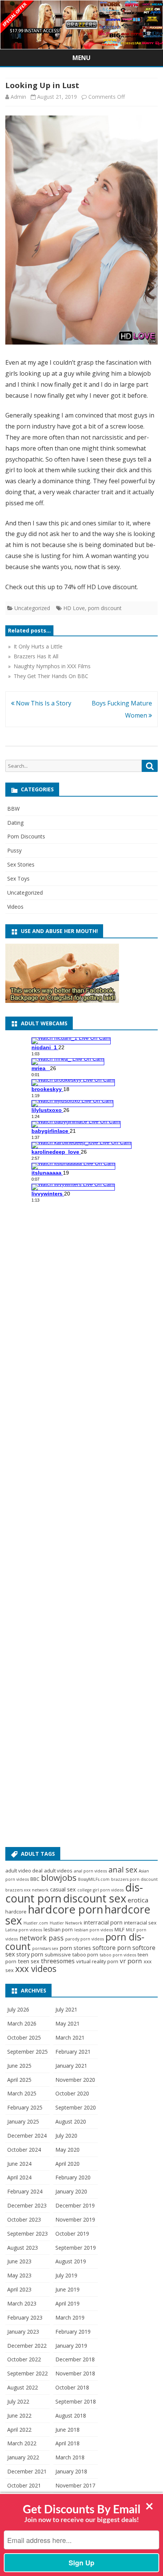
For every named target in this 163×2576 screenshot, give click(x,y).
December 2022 (27, 2346)
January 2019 (71, 2346)
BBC (35, 1879)
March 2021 (70, 2038)
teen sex (29, 1961)
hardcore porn (66, 1909)
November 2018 (75, 2373)
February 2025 (25, 2107)
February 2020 (73, 2177)
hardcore (16, 1912)
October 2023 (24, 2219)
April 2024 (19, 2177)
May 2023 (19, 2275)
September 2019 (76, 2248)
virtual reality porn (97, 1961)
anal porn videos (90, 1871)
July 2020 (66, 2136)
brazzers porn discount (134, 1879)
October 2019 (72, 2234)
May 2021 (67, 2023)
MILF (119, 1929)
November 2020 (75, 2080)
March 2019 (70, 2317)
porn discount (105, 608)
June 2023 (19, 2261)
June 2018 (67, 2430)
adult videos (58, 1871)
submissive (58, 1955)
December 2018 (75, 2359)
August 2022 (23, 2387)
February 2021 (73, 2052)
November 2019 (75, 2219)
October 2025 (24, 2038)
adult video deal (24, 1871)
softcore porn (112, 1948)
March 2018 (70, 2457)
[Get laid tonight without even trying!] (62, 1001)
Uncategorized (32, 608)
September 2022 (27, 2373)
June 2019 (67, 2289)
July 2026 (18, 2009)
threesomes (58, 1961)
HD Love (74, 608)
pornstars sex (45, 1948)
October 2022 (24, 2359)
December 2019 (75, 2205)
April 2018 (67, 2443)
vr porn (131, 1961)
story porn (30, 1954)
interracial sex (140, 1923)
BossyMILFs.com (94, 1879)
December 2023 (27, 2205)
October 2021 (24, 2485)
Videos (15, 907)
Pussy (14, 850)
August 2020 (71, 2121)
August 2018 (71, 2415)
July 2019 (66, 2275)
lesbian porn (58, 1929)
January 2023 (23, 2332)
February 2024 (25, 2191)
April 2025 (19, 2080)
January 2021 (71, 2066)
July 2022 (18, 2401)
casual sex (63, 1889)
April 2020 (67, 2164)
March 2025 (22, 2093)
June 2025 (19, 2066)
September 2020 (76, 2107)
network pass (42, 1938)
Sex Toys (18, 878)
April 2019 (67, 2303)
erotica (138, 1900)
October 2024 (24, 2150)
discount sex (95, 1898)
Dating (15, 823)
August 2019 (71, 2261)
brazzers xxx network (27, 1890)
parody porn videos (85, 1939)
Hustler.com (36, 1923)
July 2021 (66, 2009)
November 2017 (75, 2485)
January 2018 (71, 2471)
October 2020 (72, 2093)
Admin (18, 97)
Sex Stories (21, 864)
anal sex (123, 1870)
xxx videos (36, 1969)
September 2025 (27, 2052)
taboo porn (85, 1955)
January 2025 (23, 2121)
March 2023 (22, 2303)
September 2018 (76, 2401)
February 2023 (25, 2317)
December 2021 (27, 2471)
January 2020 (71, 2191)
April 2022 (19, 2430)
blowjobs (59, 1878)
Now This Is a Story (43, 703)
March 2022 (22, 2443)
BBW (13, 809)
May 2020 (67, 2150)
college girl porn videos (100, 1890)
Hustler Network (66, 1923)
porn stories (75, 1948)
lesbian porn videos (94, 1930)
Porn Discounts (26, 836)
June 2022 (19, 2415)
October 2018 (72, 2387)
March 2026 (22, 2023)
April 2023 (19, 2289)
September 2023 (27, 2234)
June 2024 (19, 2164)
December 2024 (27, 2136)
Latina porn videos (24, 1930)
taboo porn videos (118, 1955)
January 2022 (23, 2457)
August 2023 (23, 2248)
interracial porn (103, 1922)
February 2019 (73, 2332)
